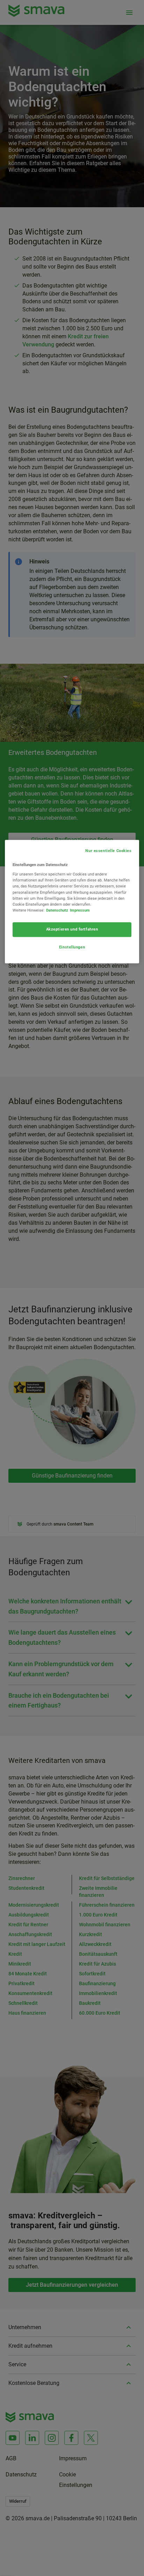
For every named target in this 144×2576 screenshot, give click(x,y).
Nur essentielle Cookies (108, 851)
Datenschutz (57, 910)
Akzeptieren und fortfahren (72, 929)
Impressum (80, 910)
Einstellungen (72, 947)
